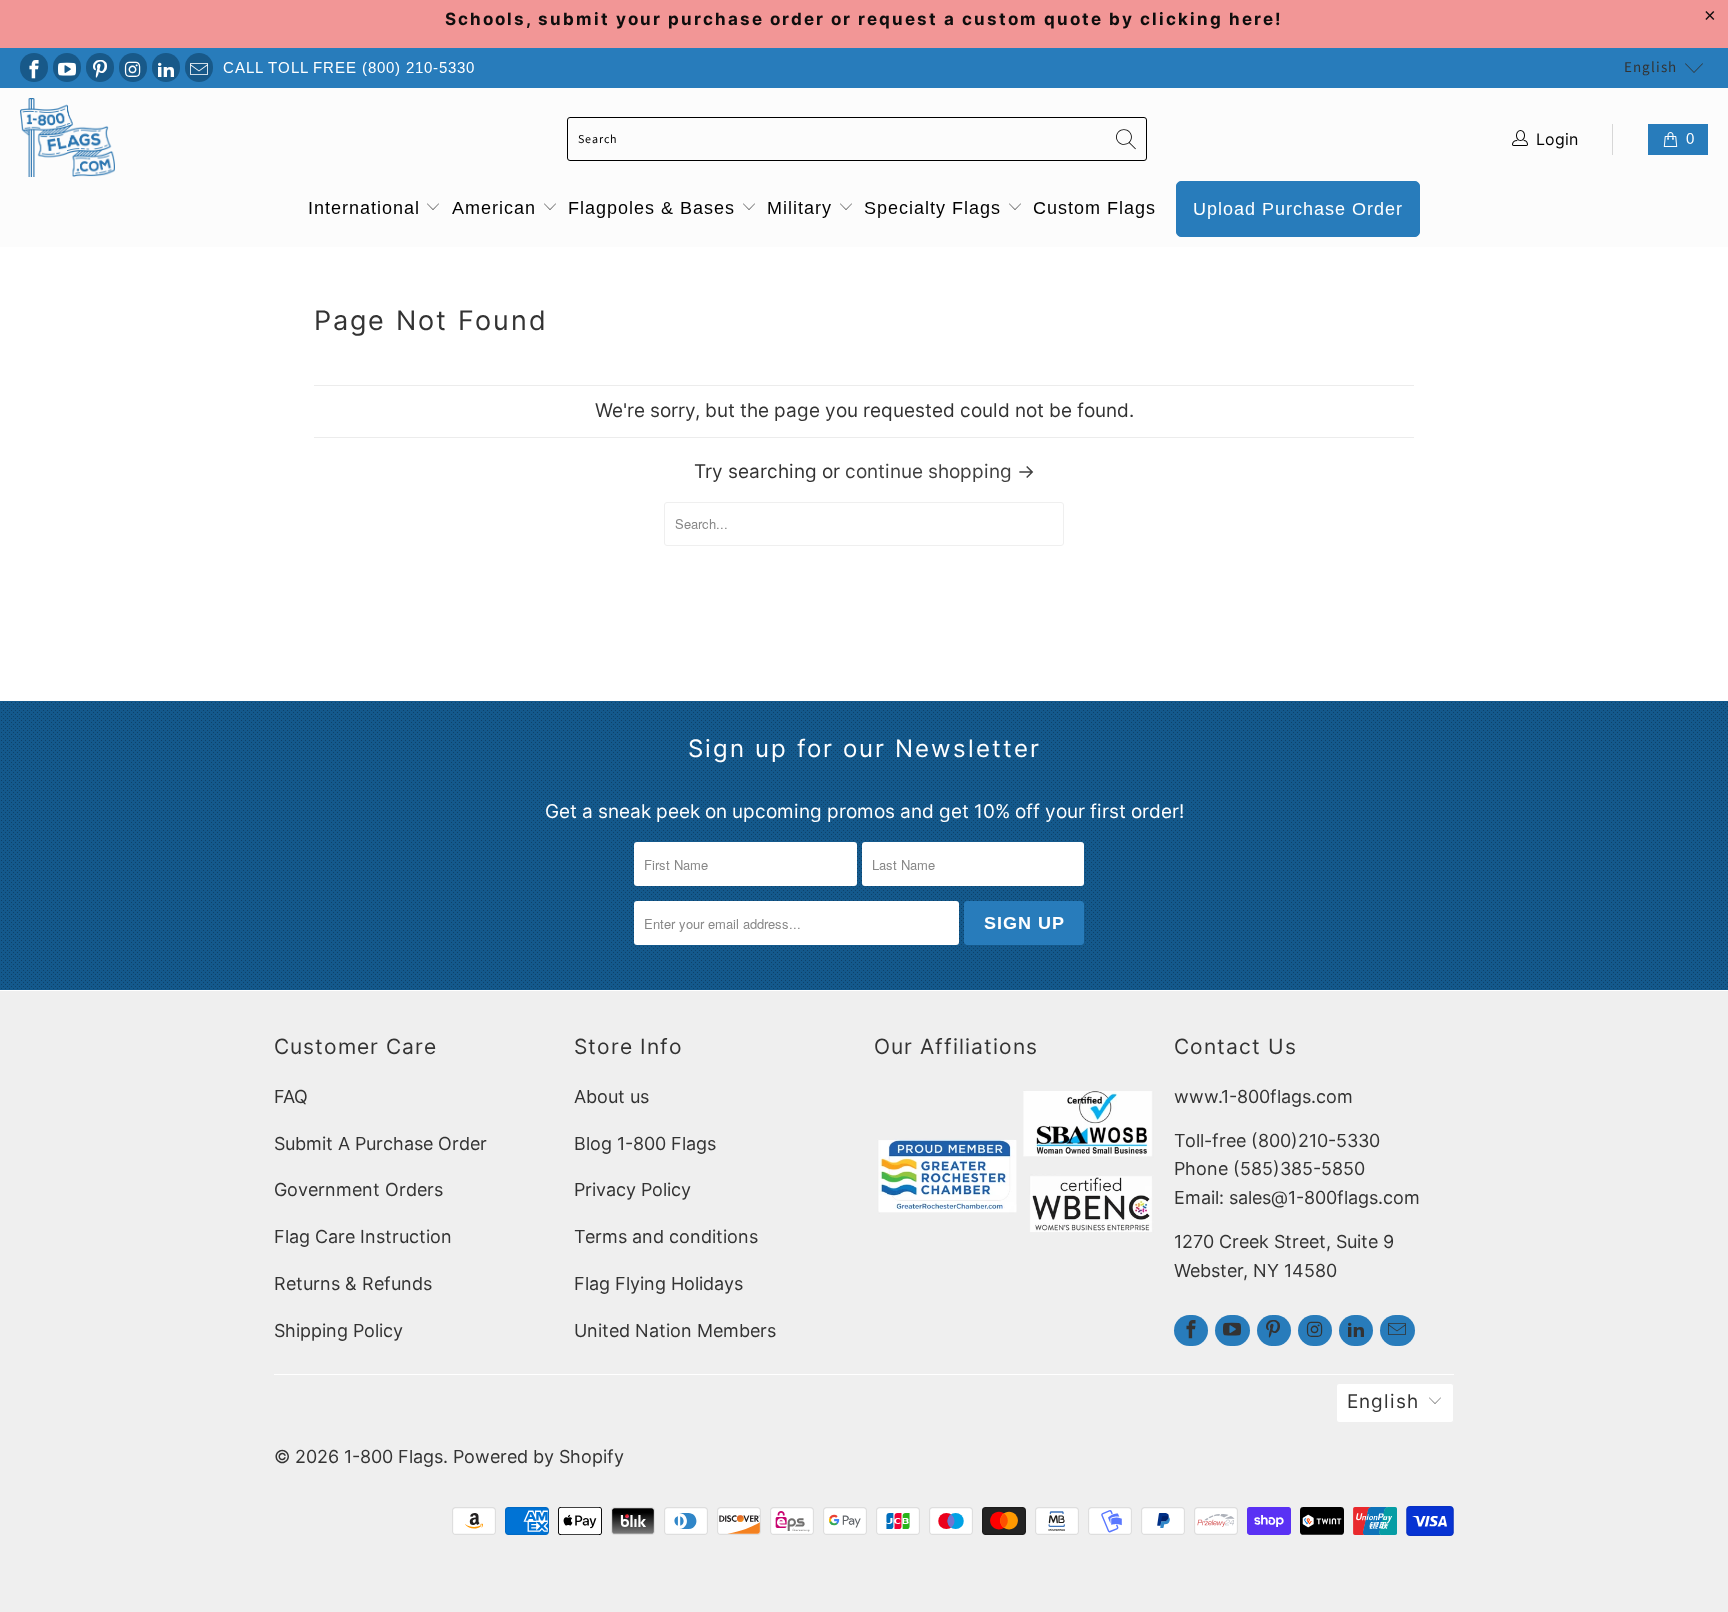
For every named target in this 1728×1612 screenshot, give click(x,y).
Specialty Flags (935, 208)
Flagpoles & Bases (654, 208)
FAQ (291, 1096)
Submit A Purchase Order (380, 1143)
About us (611, 1096)
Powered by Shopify (538, 1456)
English (1650, 67)
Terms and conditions (666, 1236)
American (497, 208)
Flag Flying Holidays (658, 1283)
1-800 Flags (393, 1456)
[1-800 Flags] (67, 139)
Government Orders (358, 1189)
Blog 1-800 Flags (645, 1143)
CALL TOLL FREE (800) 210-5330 (349, 67)
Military (802, 208)
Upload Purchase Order (1298, 209)
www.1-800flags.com (1263, 1096)
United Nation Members (675, 1330)
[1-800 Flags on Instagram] (133, 67)
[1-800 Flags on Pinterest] (100, 67)
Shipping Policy (338, 1330)
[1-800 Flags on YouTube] (67, 67)
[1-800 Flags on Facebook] (34, 67)
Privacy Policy (632, 1189)
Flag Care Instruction (363, 1236)
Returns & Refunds (353, 1283)
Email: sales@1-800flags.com (1297, 1197)
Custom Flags (1094, 208)
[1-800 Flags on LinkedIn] (166, 67)
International (367, 208)
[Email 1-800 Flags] (199, 67)
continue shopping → (940, 471)
